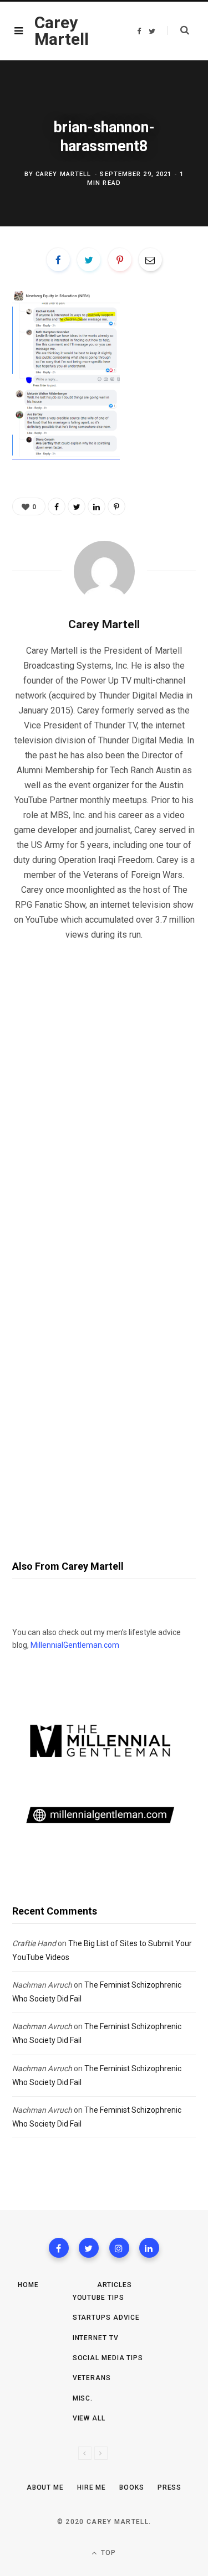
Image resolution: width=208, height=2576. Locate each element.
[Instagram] (119, 2248)
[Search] (178, 30)
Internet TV (96, 2338)
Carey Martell (63, 174)
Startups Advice (106, 2318)
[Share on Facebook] (58, 260)
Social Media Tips (108, 2358)
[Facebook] (59, 2248)
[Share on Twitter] (89, 260)
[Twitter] (89, 2248)
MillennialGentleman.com (75, 1645)
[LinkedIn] (97, 506)
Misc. (83, 2398)
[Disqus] (104, 1092)
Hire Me (92, 2487)
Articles (115, 2285)
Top (108, 2553)
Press (170, 2487)
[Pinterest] (120, 260)
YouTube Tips (98, 2298)
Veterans (92, 2378)
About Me (45, 2487)
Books (132, 2487)
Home (28, 2285)
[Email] (150, 260)
